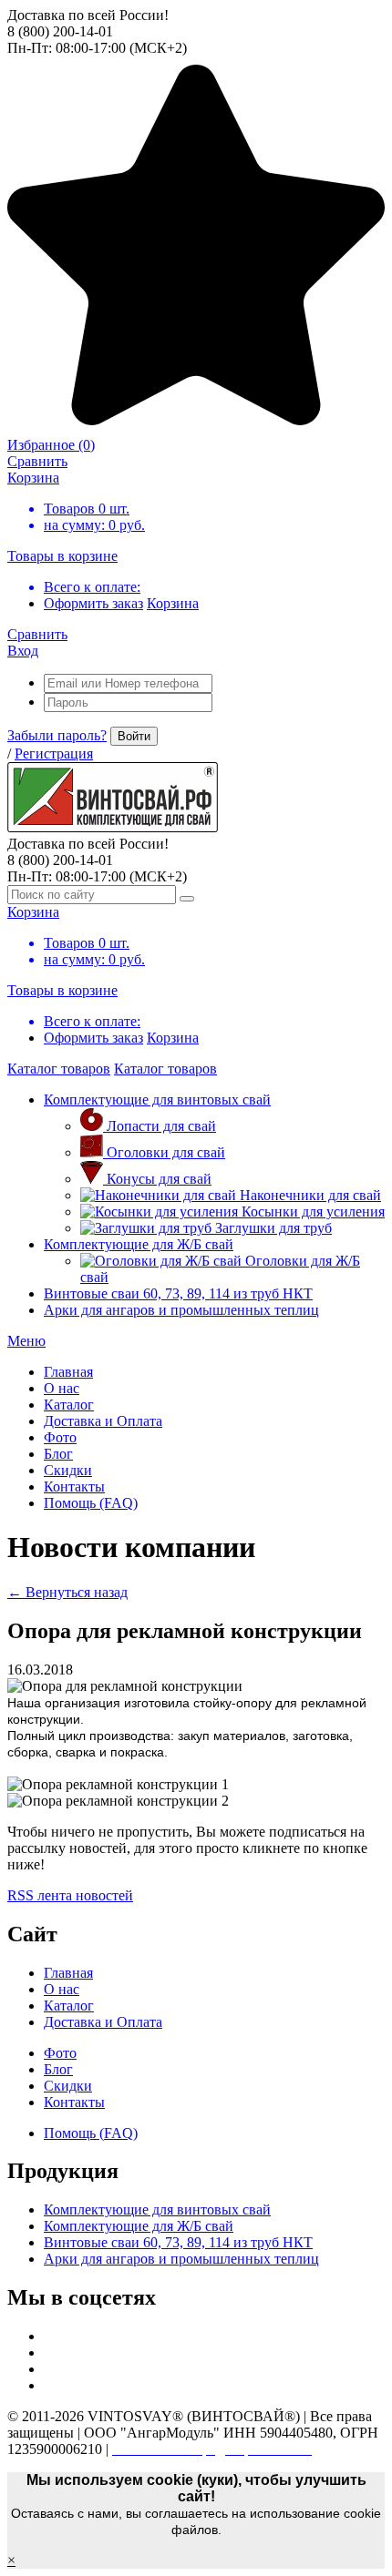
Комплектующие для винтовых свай (157, 1100)
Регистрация (54, 753)
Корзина (173, 603)
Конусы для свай (159, 1179)
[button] (26, 1341)
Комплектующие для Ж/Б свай (139, 1244)
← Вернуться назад (67, 1592)
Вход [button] (23, 651)
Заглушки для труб (273, 1228)
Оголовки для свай (166, 1152)
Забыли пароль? (57, 735)
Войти (134, 736)
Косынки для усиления (313, 1212)
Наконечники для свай (310, 1195)
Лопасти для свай (161, 1126)
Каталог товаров (59, 1069)
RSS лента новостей (70, 1895)
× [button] (11, 2560)
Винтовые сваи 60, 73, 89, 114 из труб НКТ (178, 1293)
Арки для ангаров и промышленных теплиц (181, 1310)
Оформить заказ (93, 603)
